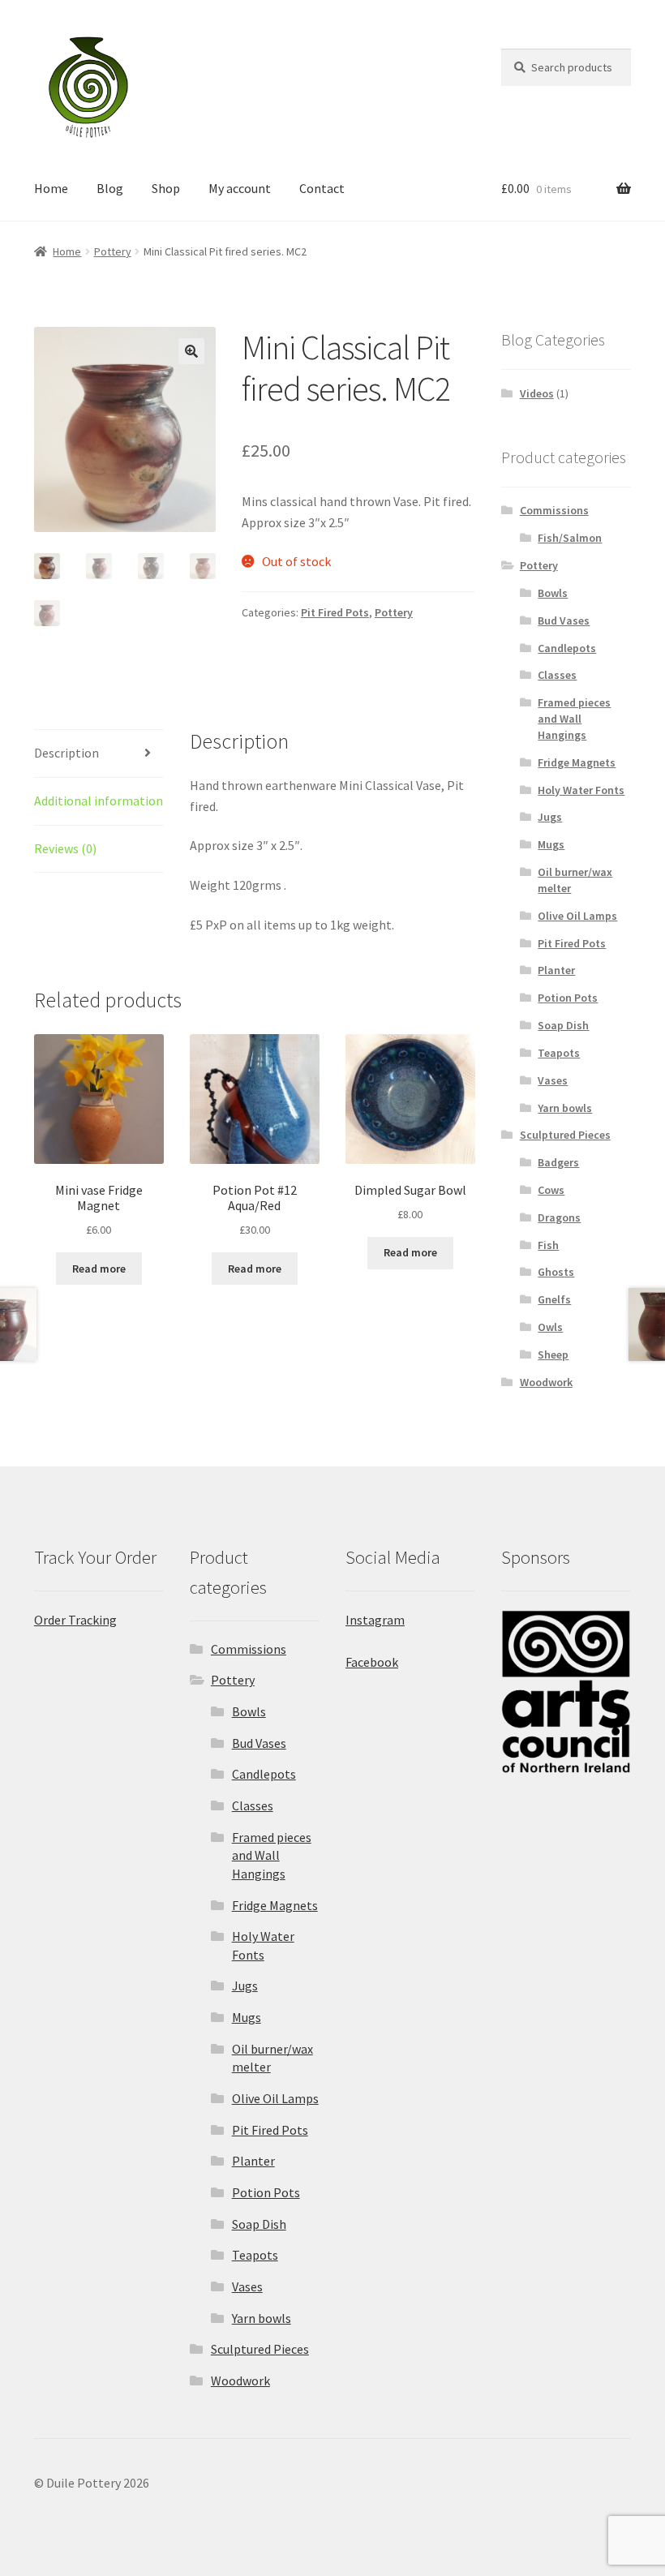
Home (51, 188)
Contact (322, 188)
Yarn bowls (565, 1108)
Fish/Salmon (570, 538)
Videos (537, 393)
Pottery (113, 251)
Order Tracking (75, 1620)
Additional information (99, 801)
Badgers (558, 1162)
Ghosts (556, 1272)
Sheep (553, 1355)
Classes (557, 675)
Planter (556, 970)
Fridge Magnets (577, 762)
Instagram (375, 1620)
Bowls (553, 593)
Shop (166, 188)
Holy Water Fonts (581, 790)
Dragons (559, 1217)
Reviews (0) (65, 848)
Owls (550, 1327)
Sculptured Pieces (565, 1135)
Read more (99, 1269)
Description (66, 753)
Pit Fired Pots (335, 612)
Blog (110, 188)
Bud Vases (564, 620)
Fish (548, 1245)
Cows (551, 1190)
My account (240, 188)
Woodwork (546, 1382)
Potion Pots (568, 998)
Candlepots (567, 648)
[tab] (99, 754)
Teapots (559, 1053)
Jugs (550, 817)
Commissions (554, 510)
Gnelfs (554, 1299)
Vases (553, 1080)
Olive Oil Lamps (577, 916)
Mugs (551, 844)
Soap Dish (563, 1025)
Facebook (372, 1662)
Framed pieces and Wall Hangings (574, 719)
